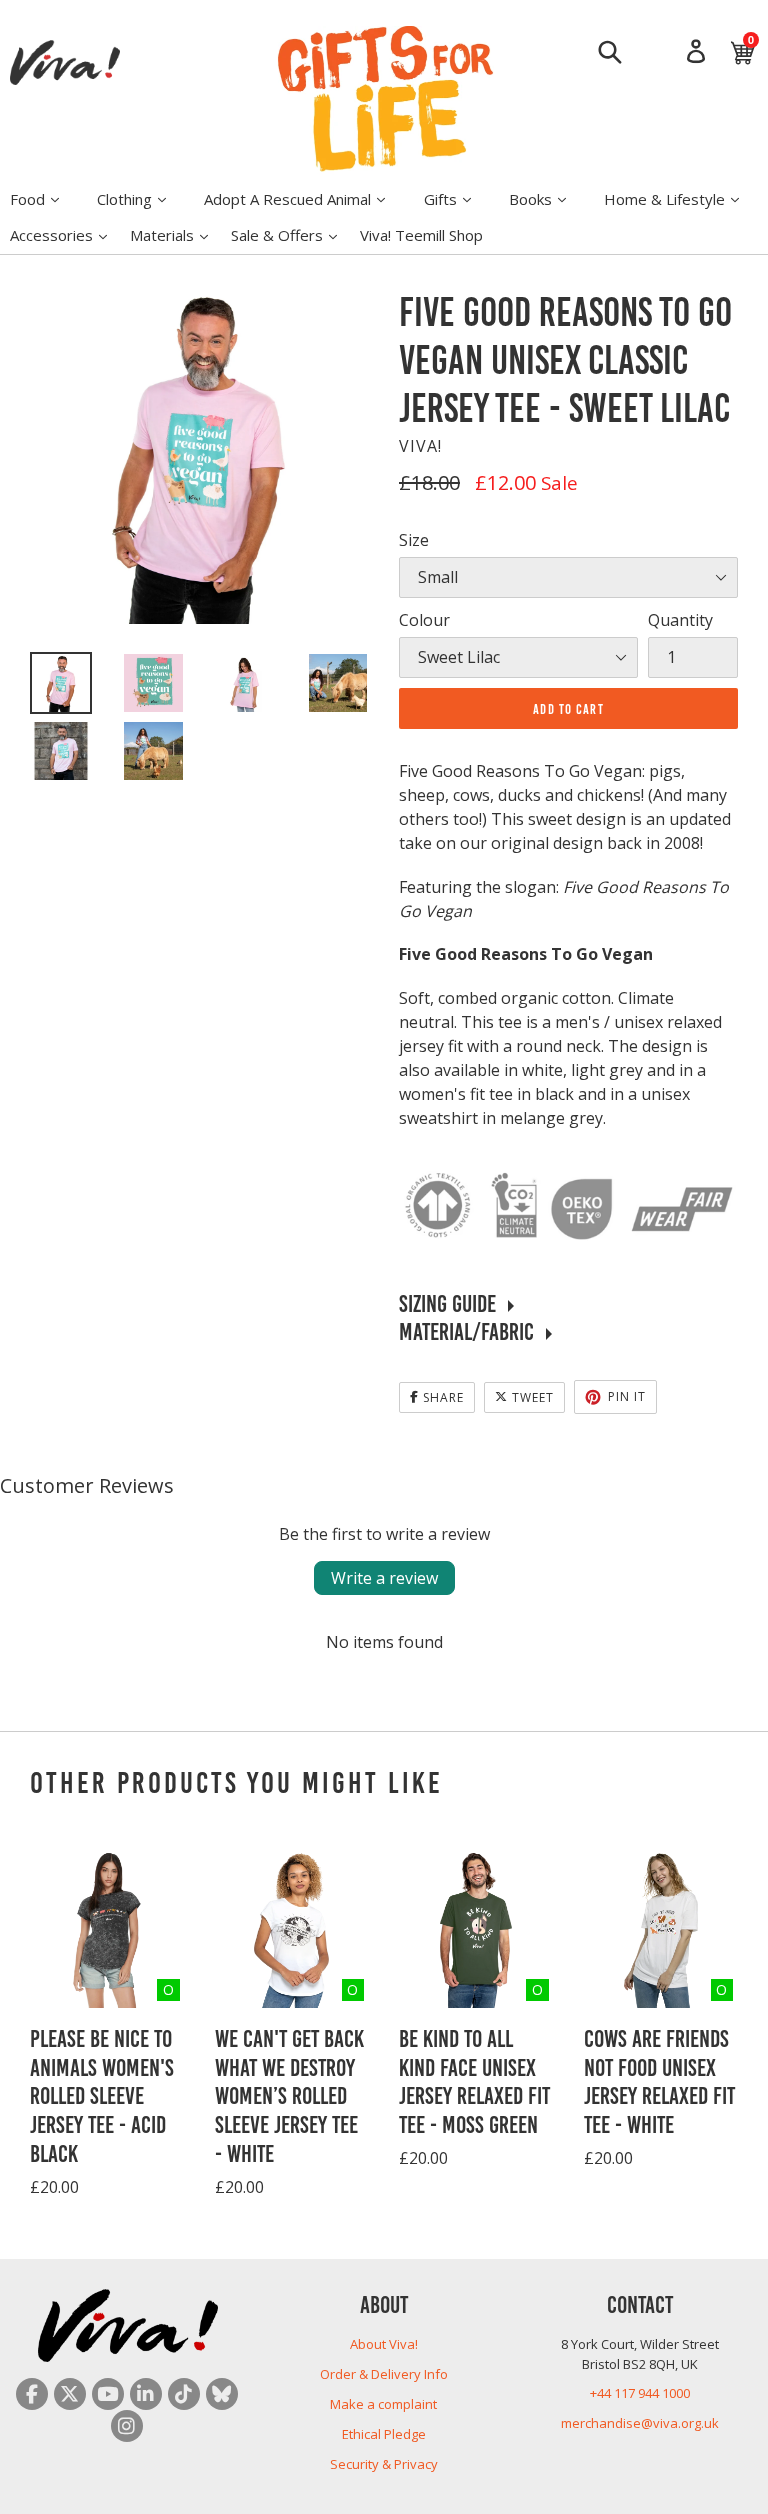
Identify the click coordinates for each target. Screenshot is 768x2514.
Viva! (420, 446)
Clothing (141, 198)
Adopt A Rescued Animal (304, 198)
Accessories (68, 234)
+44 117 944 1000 (640, 2393)
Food (44, 198)
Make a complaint (383, 2404)
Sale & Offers (294, 234)
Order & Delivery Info (384, 2374)
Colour (424, 620)
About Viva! (384, 2344)
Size (414, 540)
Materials (179, 234)
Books (547, 198)
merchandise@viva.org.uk (640, 2423)
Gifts (457, 198)
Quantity (680, 620)
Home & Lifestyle (681, 198)
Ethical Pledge (384, 2434)
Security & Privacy (384, 2464)
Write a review (384, 1578)
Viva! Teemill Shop (421, 235)
